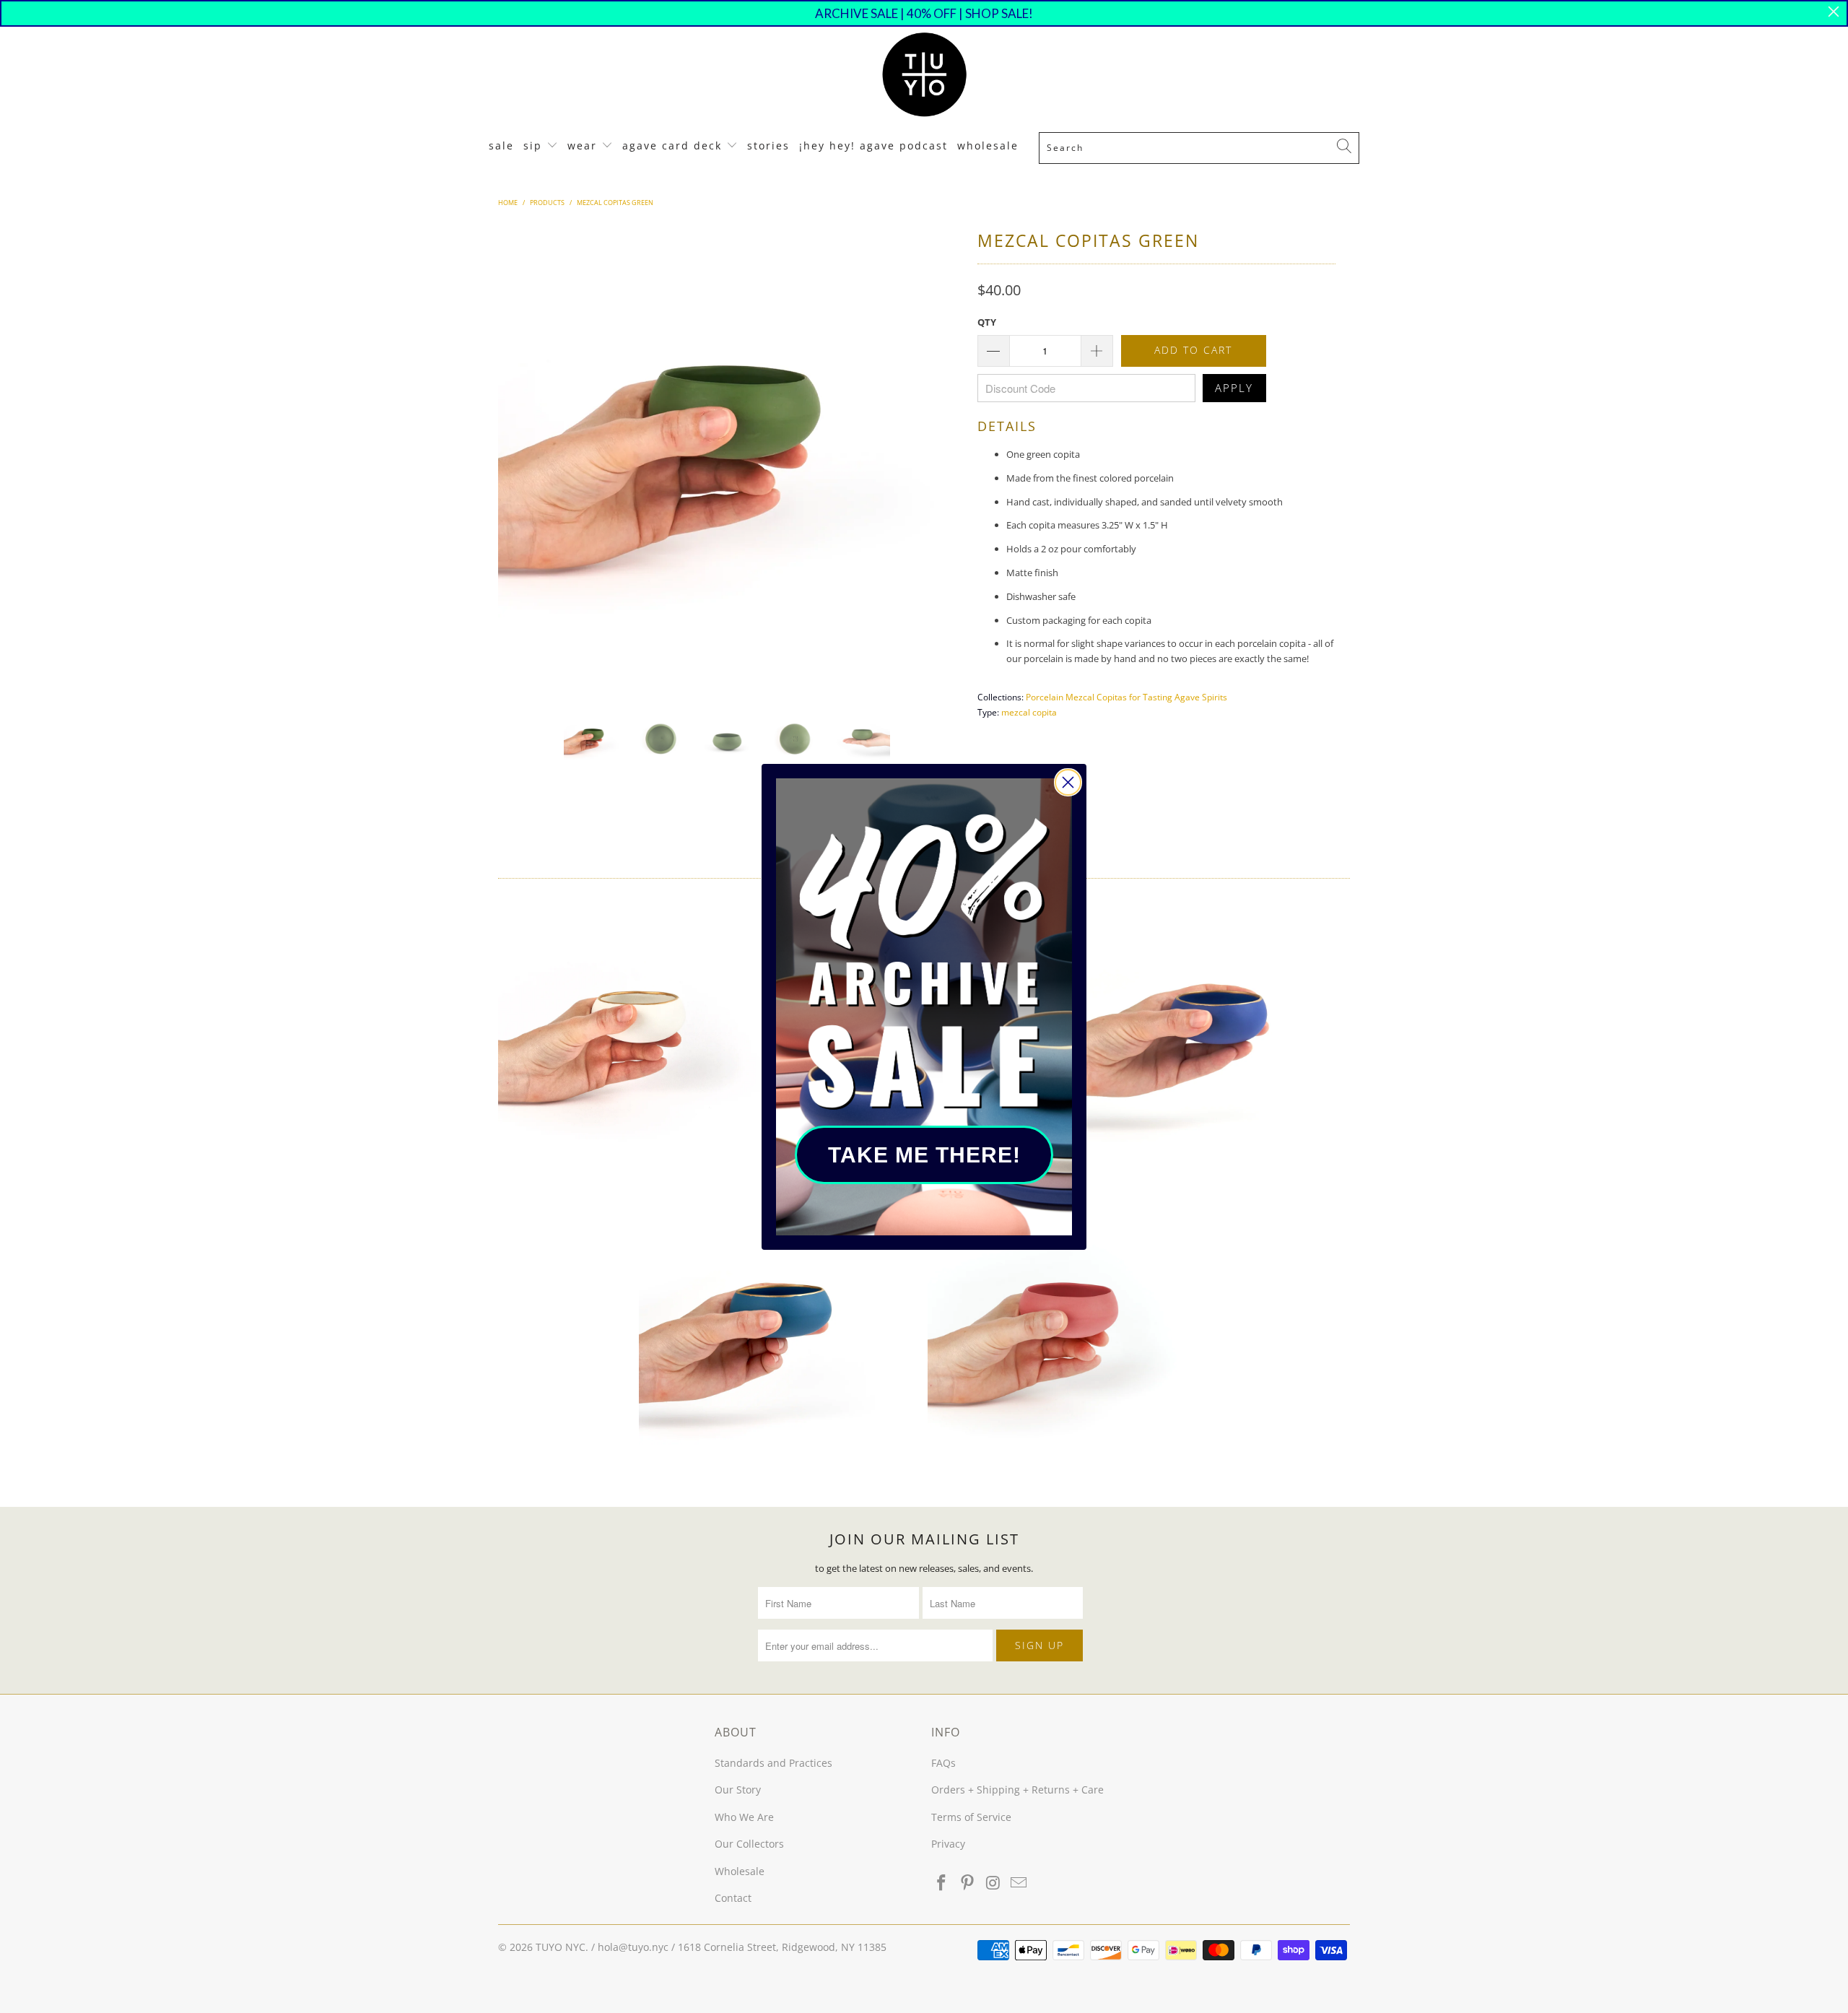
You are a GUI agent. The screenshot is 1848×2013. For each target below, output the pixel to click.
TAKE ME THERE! (924, 1155)
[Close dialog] (1068, 782)
